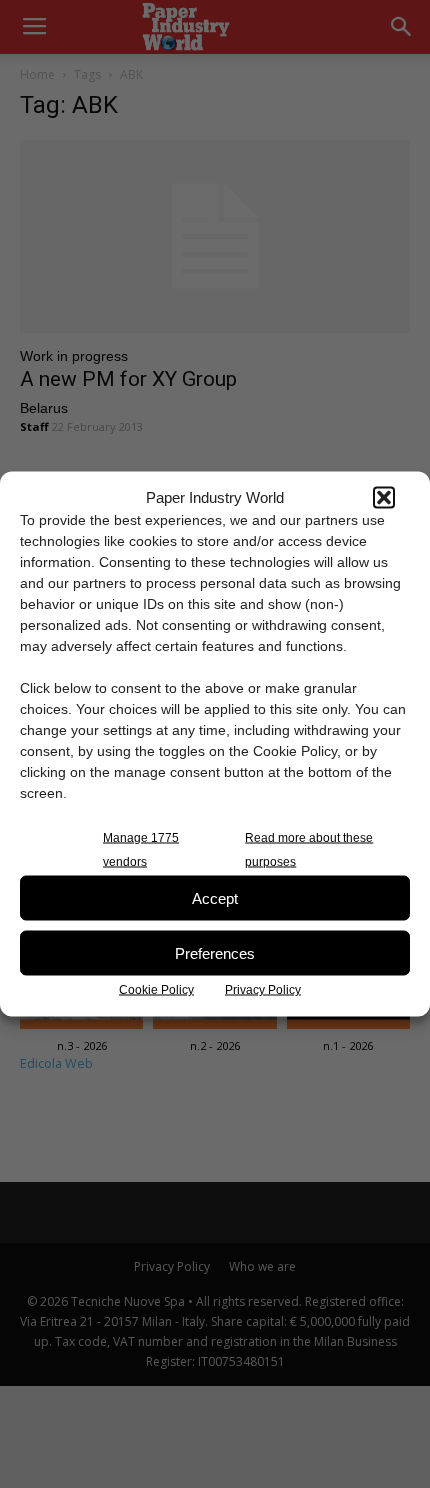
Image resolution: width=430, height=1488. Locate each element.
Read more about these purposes (309, 850)
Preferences (215, 952)
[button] (384, 497)
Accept (215, 897)
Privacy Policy (263, 990)
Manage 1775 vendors (141, 850)
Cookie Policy (156, 990)
